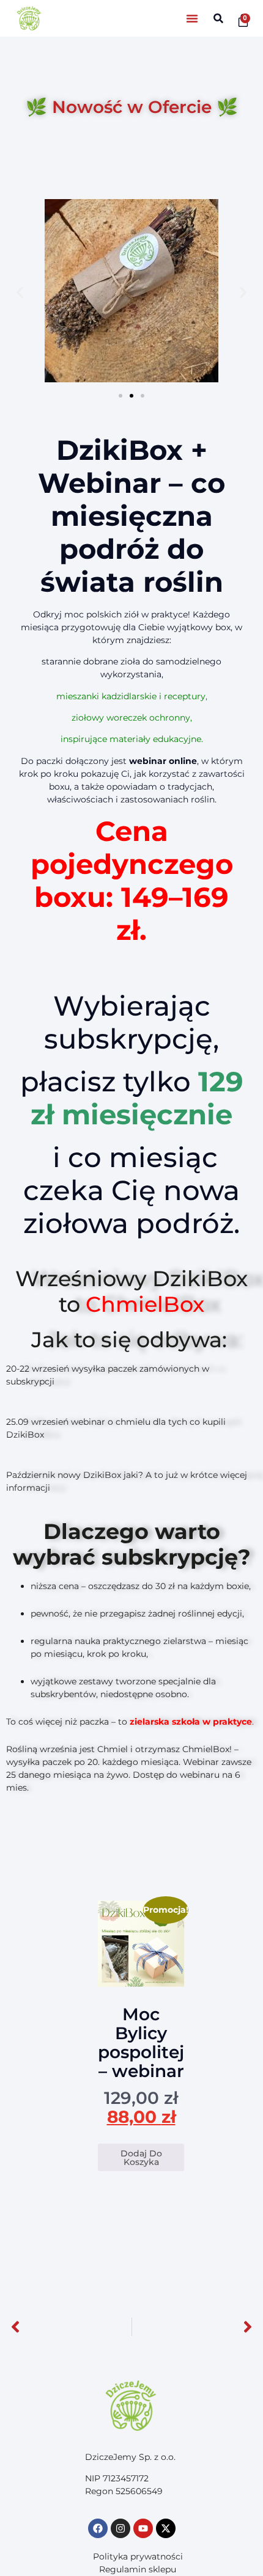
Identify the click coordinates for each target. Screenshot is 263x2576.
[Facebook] (98, 2528)
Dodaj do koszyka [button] (141, 2158)
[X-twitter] (166, 2528)
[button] (192, 18)
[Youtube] (143, 2528)
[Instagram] (120, 2528)
